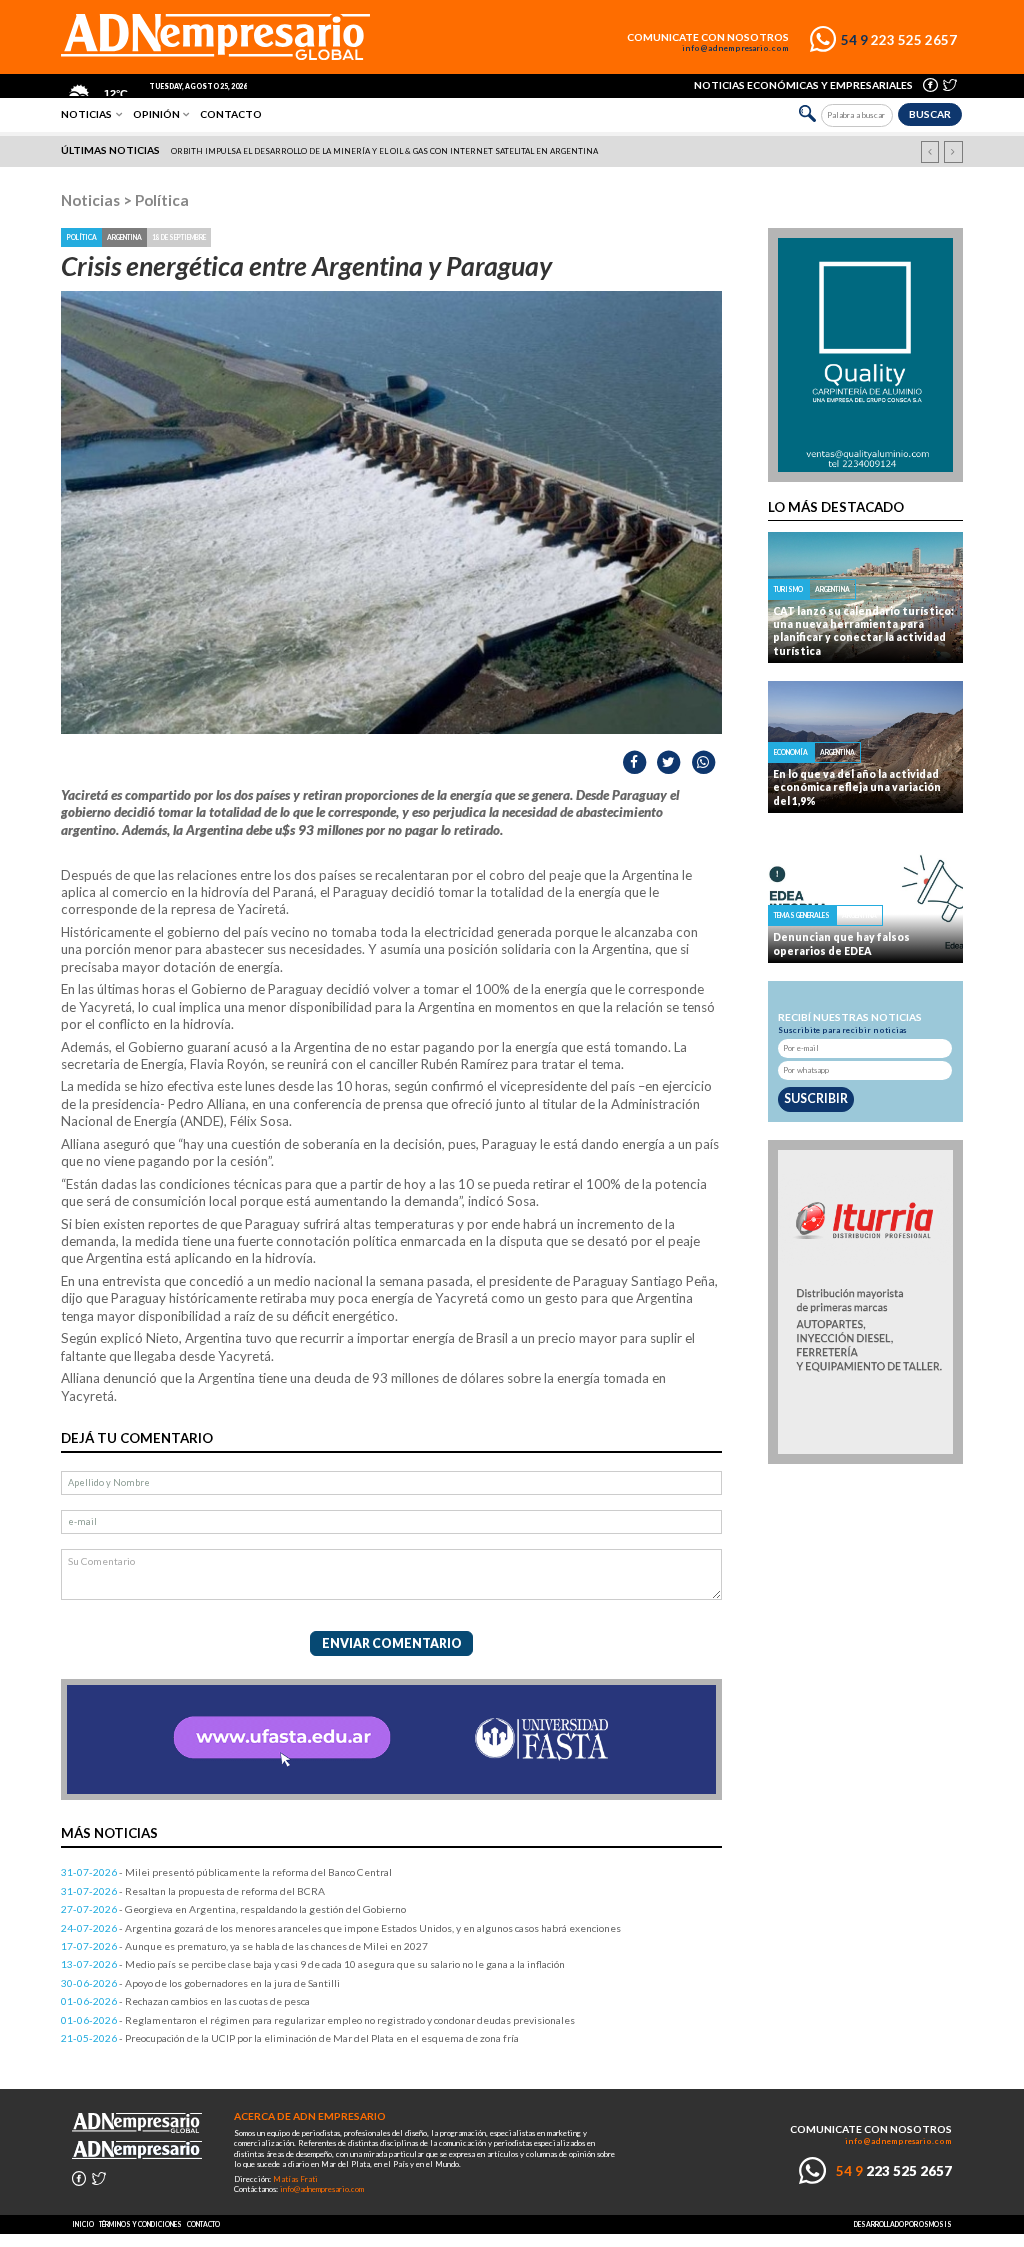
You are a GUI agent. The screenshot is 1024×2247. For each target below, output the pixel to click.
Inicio (83, 2224)
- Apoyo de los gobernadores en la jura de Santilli (200, 1983)
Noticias (86, 114)
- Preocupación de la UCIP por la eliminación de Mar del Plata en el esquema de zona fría (290, 2038)
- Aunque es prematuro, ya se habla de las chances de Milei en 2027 (244, 1946)
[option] (513, 151)
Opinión (156, 114)
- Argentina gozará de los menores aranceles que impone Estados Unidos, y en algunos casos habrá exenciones (341, 1928)
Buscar (930, 114)
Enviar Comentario (392, 1643)
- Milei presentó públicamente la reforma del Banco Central (226, 1872)
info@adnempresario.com (735, 48)
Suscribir (816, 1098)
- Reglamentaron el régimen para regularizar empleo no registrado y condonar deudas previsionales (318, 2020)
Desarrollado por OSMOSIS (903, 2224)
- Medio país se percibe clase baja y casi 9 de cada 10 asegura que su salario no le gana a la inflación (313, 1964)
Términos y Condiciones (140, 2224)
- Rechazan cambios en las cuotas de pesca (185, 2001)
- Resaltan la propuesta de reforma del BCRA (193, 1891)
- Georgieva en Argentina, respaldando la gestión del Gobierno (233, 1909)
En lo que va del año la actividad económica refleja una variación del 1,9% (857, 787)
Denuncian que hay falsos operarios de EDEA (841, 943)
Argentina (124, 237)
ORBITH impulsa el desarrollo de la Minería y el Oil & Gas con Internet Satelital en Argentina (384, 151)
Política (162, 200)
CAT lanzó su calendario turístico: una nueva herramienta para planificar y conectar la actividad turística (863, 631)
